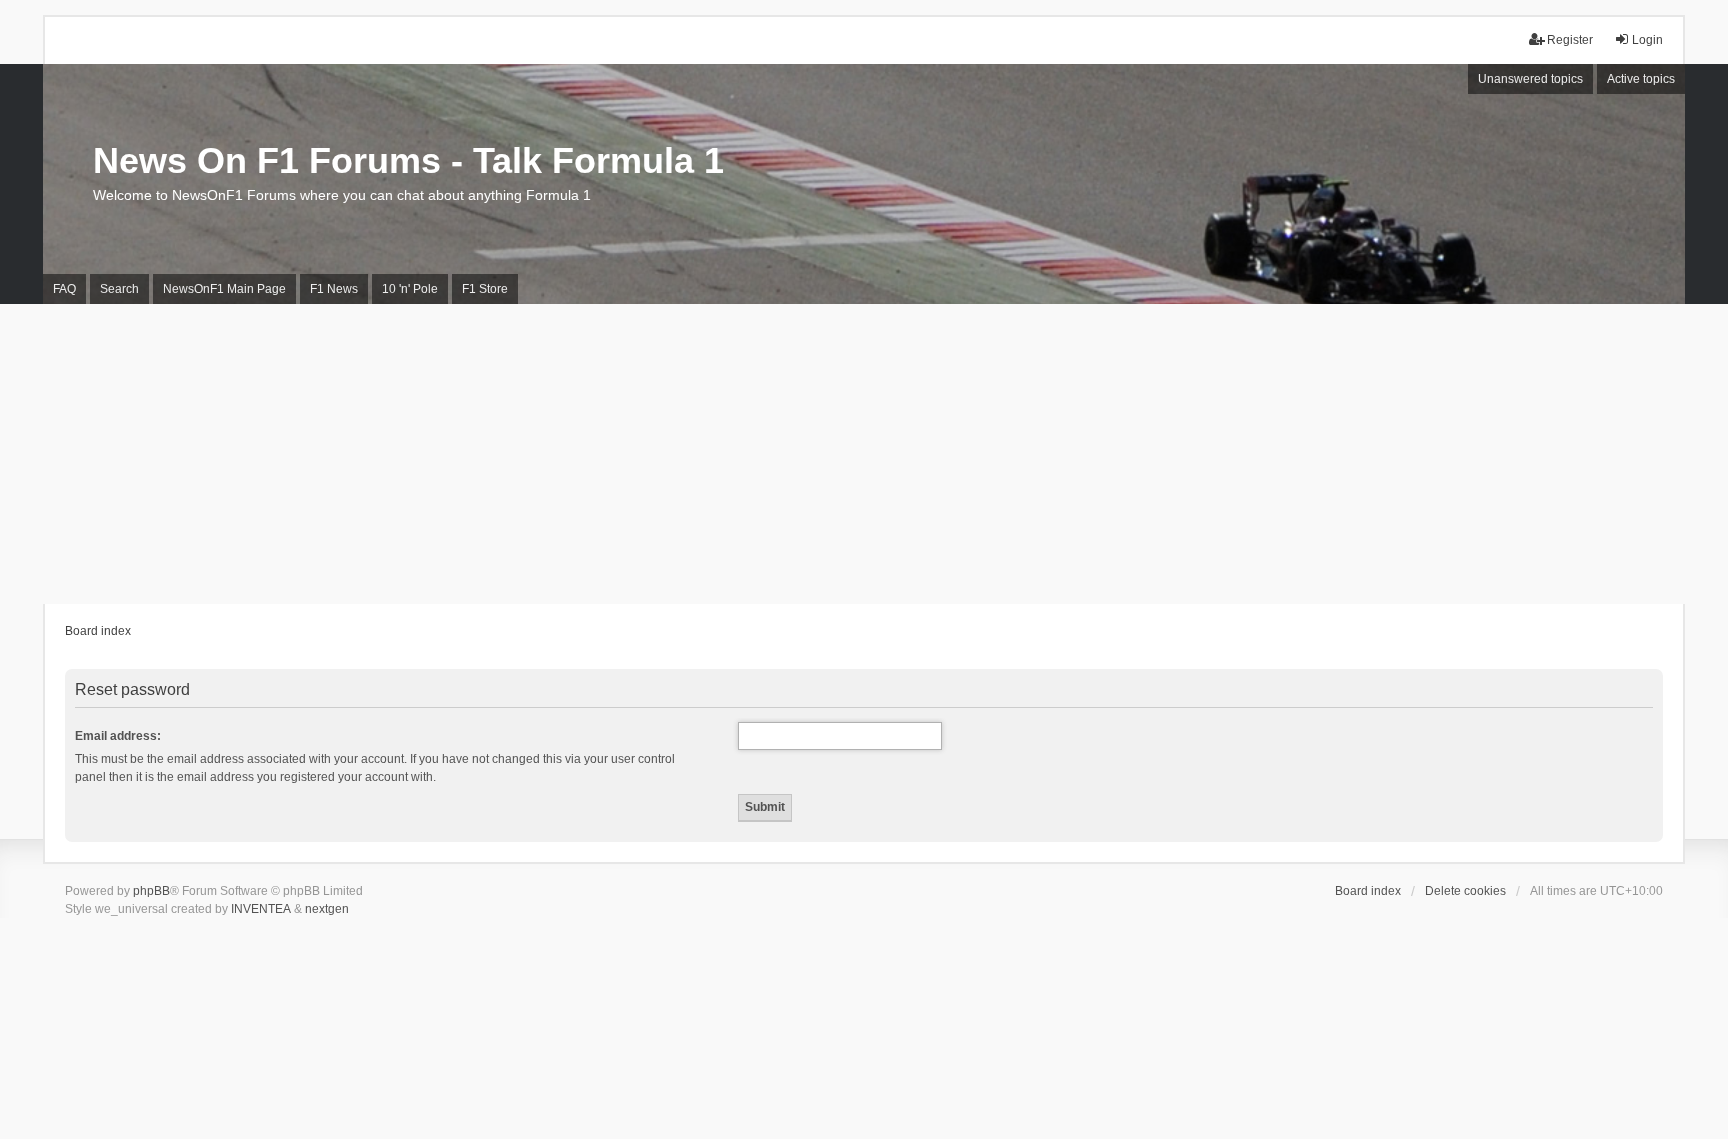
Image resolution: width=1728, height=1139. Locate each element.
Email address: (118, 736)
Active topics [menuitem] (1641, 79)
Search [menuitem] (119, 289)
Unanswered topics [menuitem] (1530, 79)
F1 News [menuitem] (334, 289)
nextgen (327, 909)
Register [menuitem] (1570, 40)
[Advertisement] (864, 454)
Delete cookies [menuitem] (1465, 891)
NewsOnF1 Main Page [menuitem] (224, 289)
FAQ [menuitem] (64, 289)
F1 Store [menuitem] (485, 289)
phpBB (151, 891)
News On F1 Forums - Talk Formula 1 (408, 160)
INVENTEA (261, 909)
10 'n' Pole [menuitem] (410, 289)
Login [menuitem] (1647, 40)
